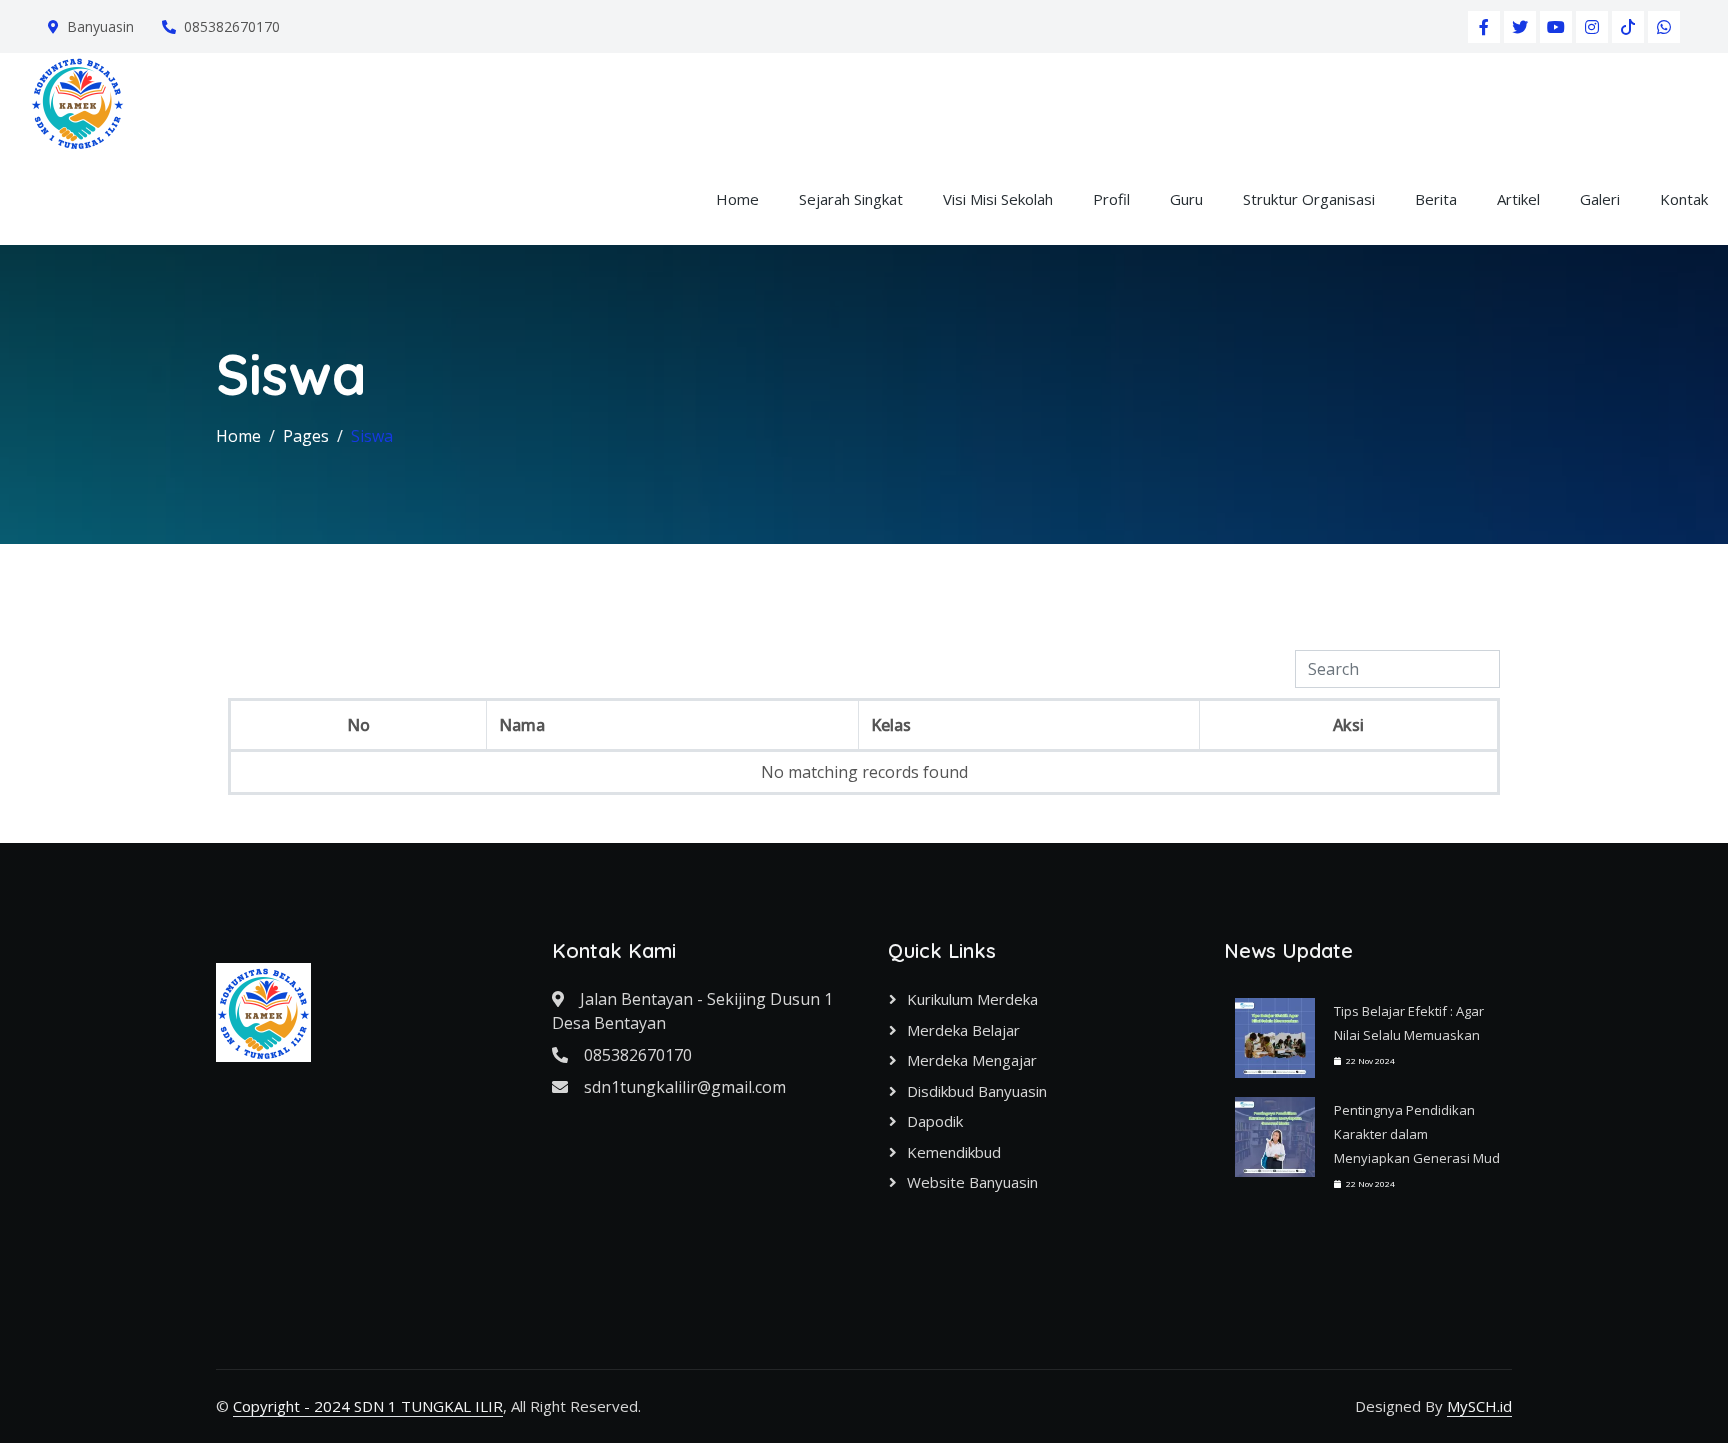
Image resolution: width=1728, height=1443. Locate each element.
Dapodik (935, 1121)
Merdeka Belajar (963, 1030)
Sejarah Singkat (851, 199)
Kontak (1684, 199)
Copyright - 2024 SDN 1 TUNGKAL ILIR (368, 1406)
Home (737, 199)
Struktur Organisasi (1309, 199)
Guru (1186, 199)
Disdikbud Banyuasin (977, 1091)
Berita (1436, 199)
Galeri (1600, 199)
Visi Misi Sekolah (998, 199)
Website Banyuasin (972, 1182)
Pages (306, 436)
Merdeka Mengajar (972, 1060)
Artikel (1518, 199)
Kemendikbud (954, 1152)
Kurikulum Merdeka (972, 999)
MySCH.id (1479, 1406)
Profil (1111, 199)
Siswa (372, 436)
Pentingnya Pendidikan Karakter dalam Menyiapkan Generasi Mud (1417, 1134)
